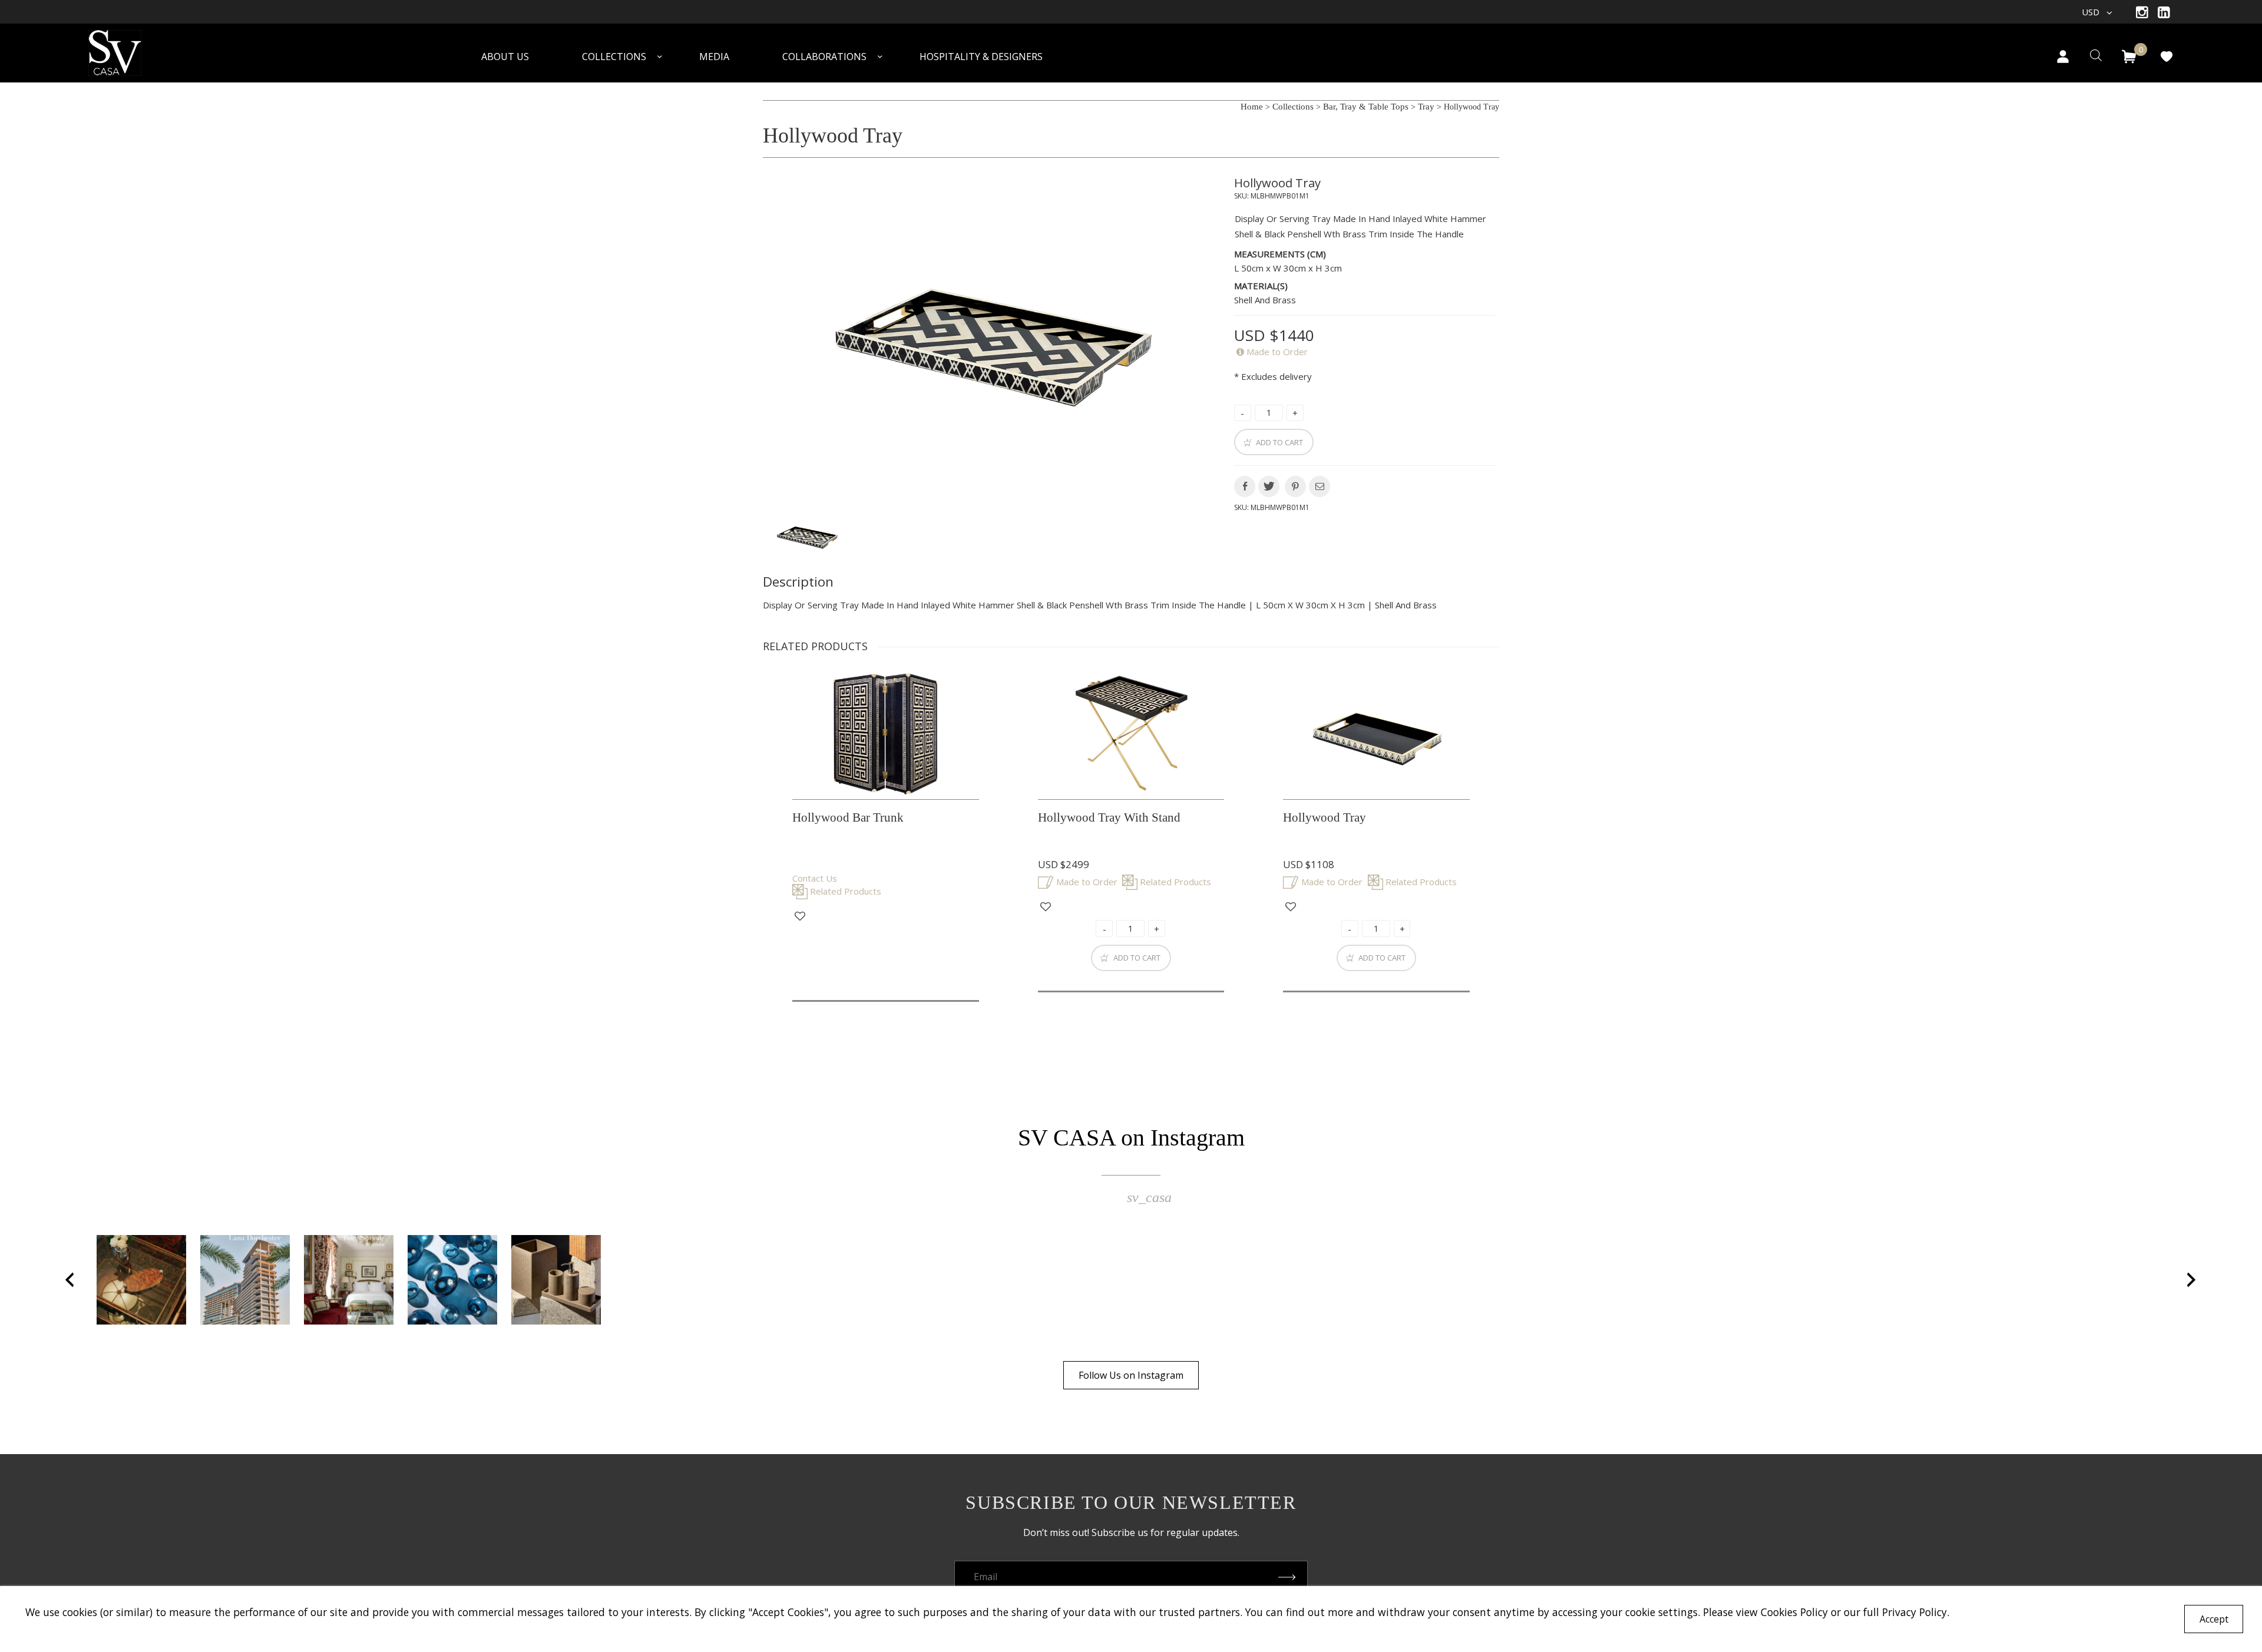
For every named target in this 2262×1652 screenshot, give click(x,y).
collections (1293, 107)
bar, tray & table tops (1366, 107)
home (1252, 107)
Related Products (846, 891)
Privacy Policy (1914, 1612)
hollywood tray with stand (1109, 817)
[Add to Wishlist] (800, 916)
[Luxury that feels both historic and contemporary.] (349, 1280)
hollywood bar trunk (848, 817)
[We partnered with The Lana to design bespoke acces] (245, 1280)
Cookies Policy (1794, 1612)
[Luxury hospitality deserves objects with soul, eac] (141, 1280)
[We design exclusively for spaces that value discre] (556, 1280)
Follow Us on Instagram (1131, 1375)
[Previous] (70, 1280)
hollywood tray (1277, 183)
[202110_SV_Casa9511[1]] (991, 335)
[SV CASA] (130, 54)
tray (1426, 107)
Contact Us (815, 878)
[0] (2129, 57)
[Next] (2192, 1280)
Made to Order (1277, 352)
